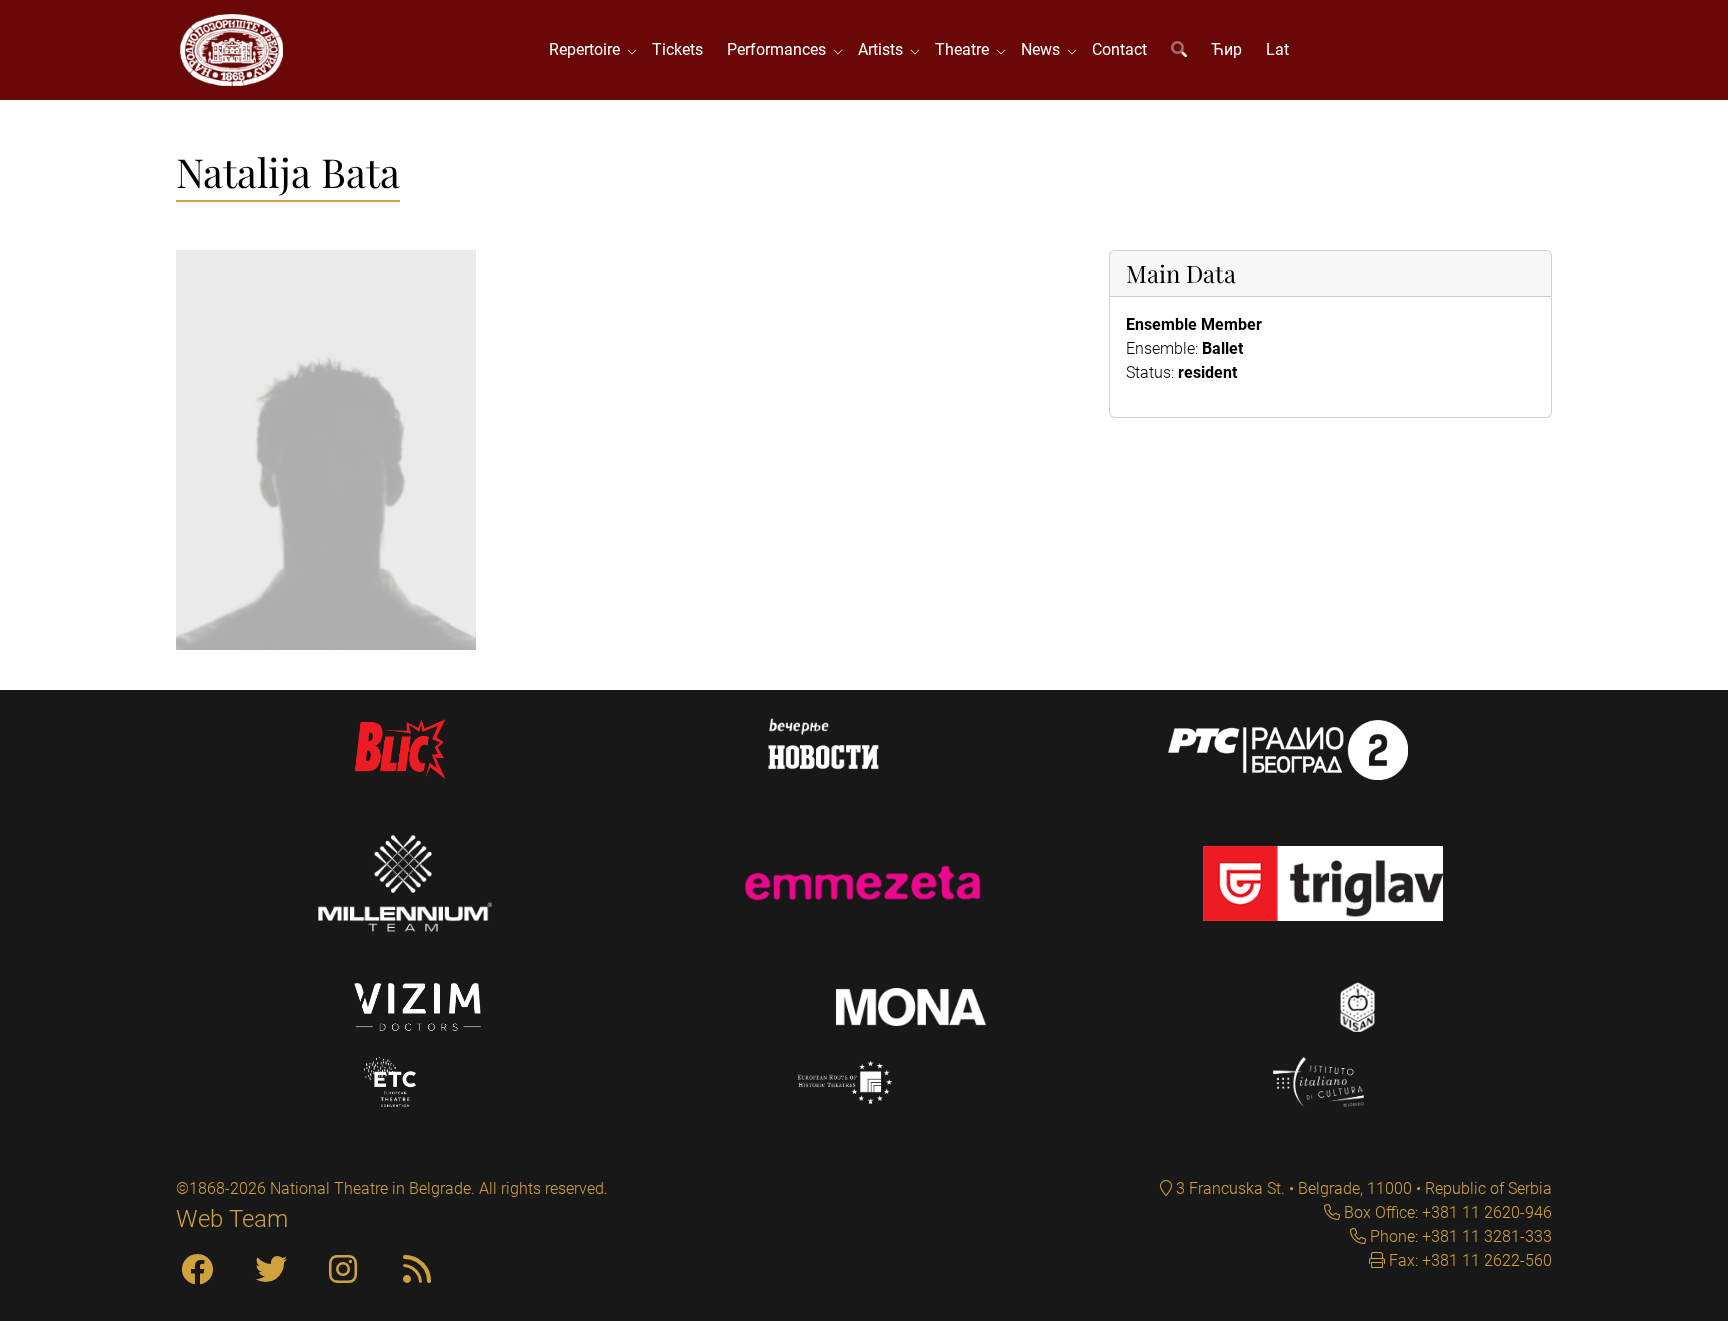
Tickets (677, 49)
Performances (780, 49)
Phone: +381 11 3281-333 (1459, 1236)
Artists (884, 49)
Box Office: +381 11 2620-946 (1446, 1212)
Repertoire (588, 49)
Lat (1277, 49)
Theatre (966, 49)
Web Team (232, 1219)
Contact (1119, 49)
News (1044, 49)
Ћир (1226, 49)
